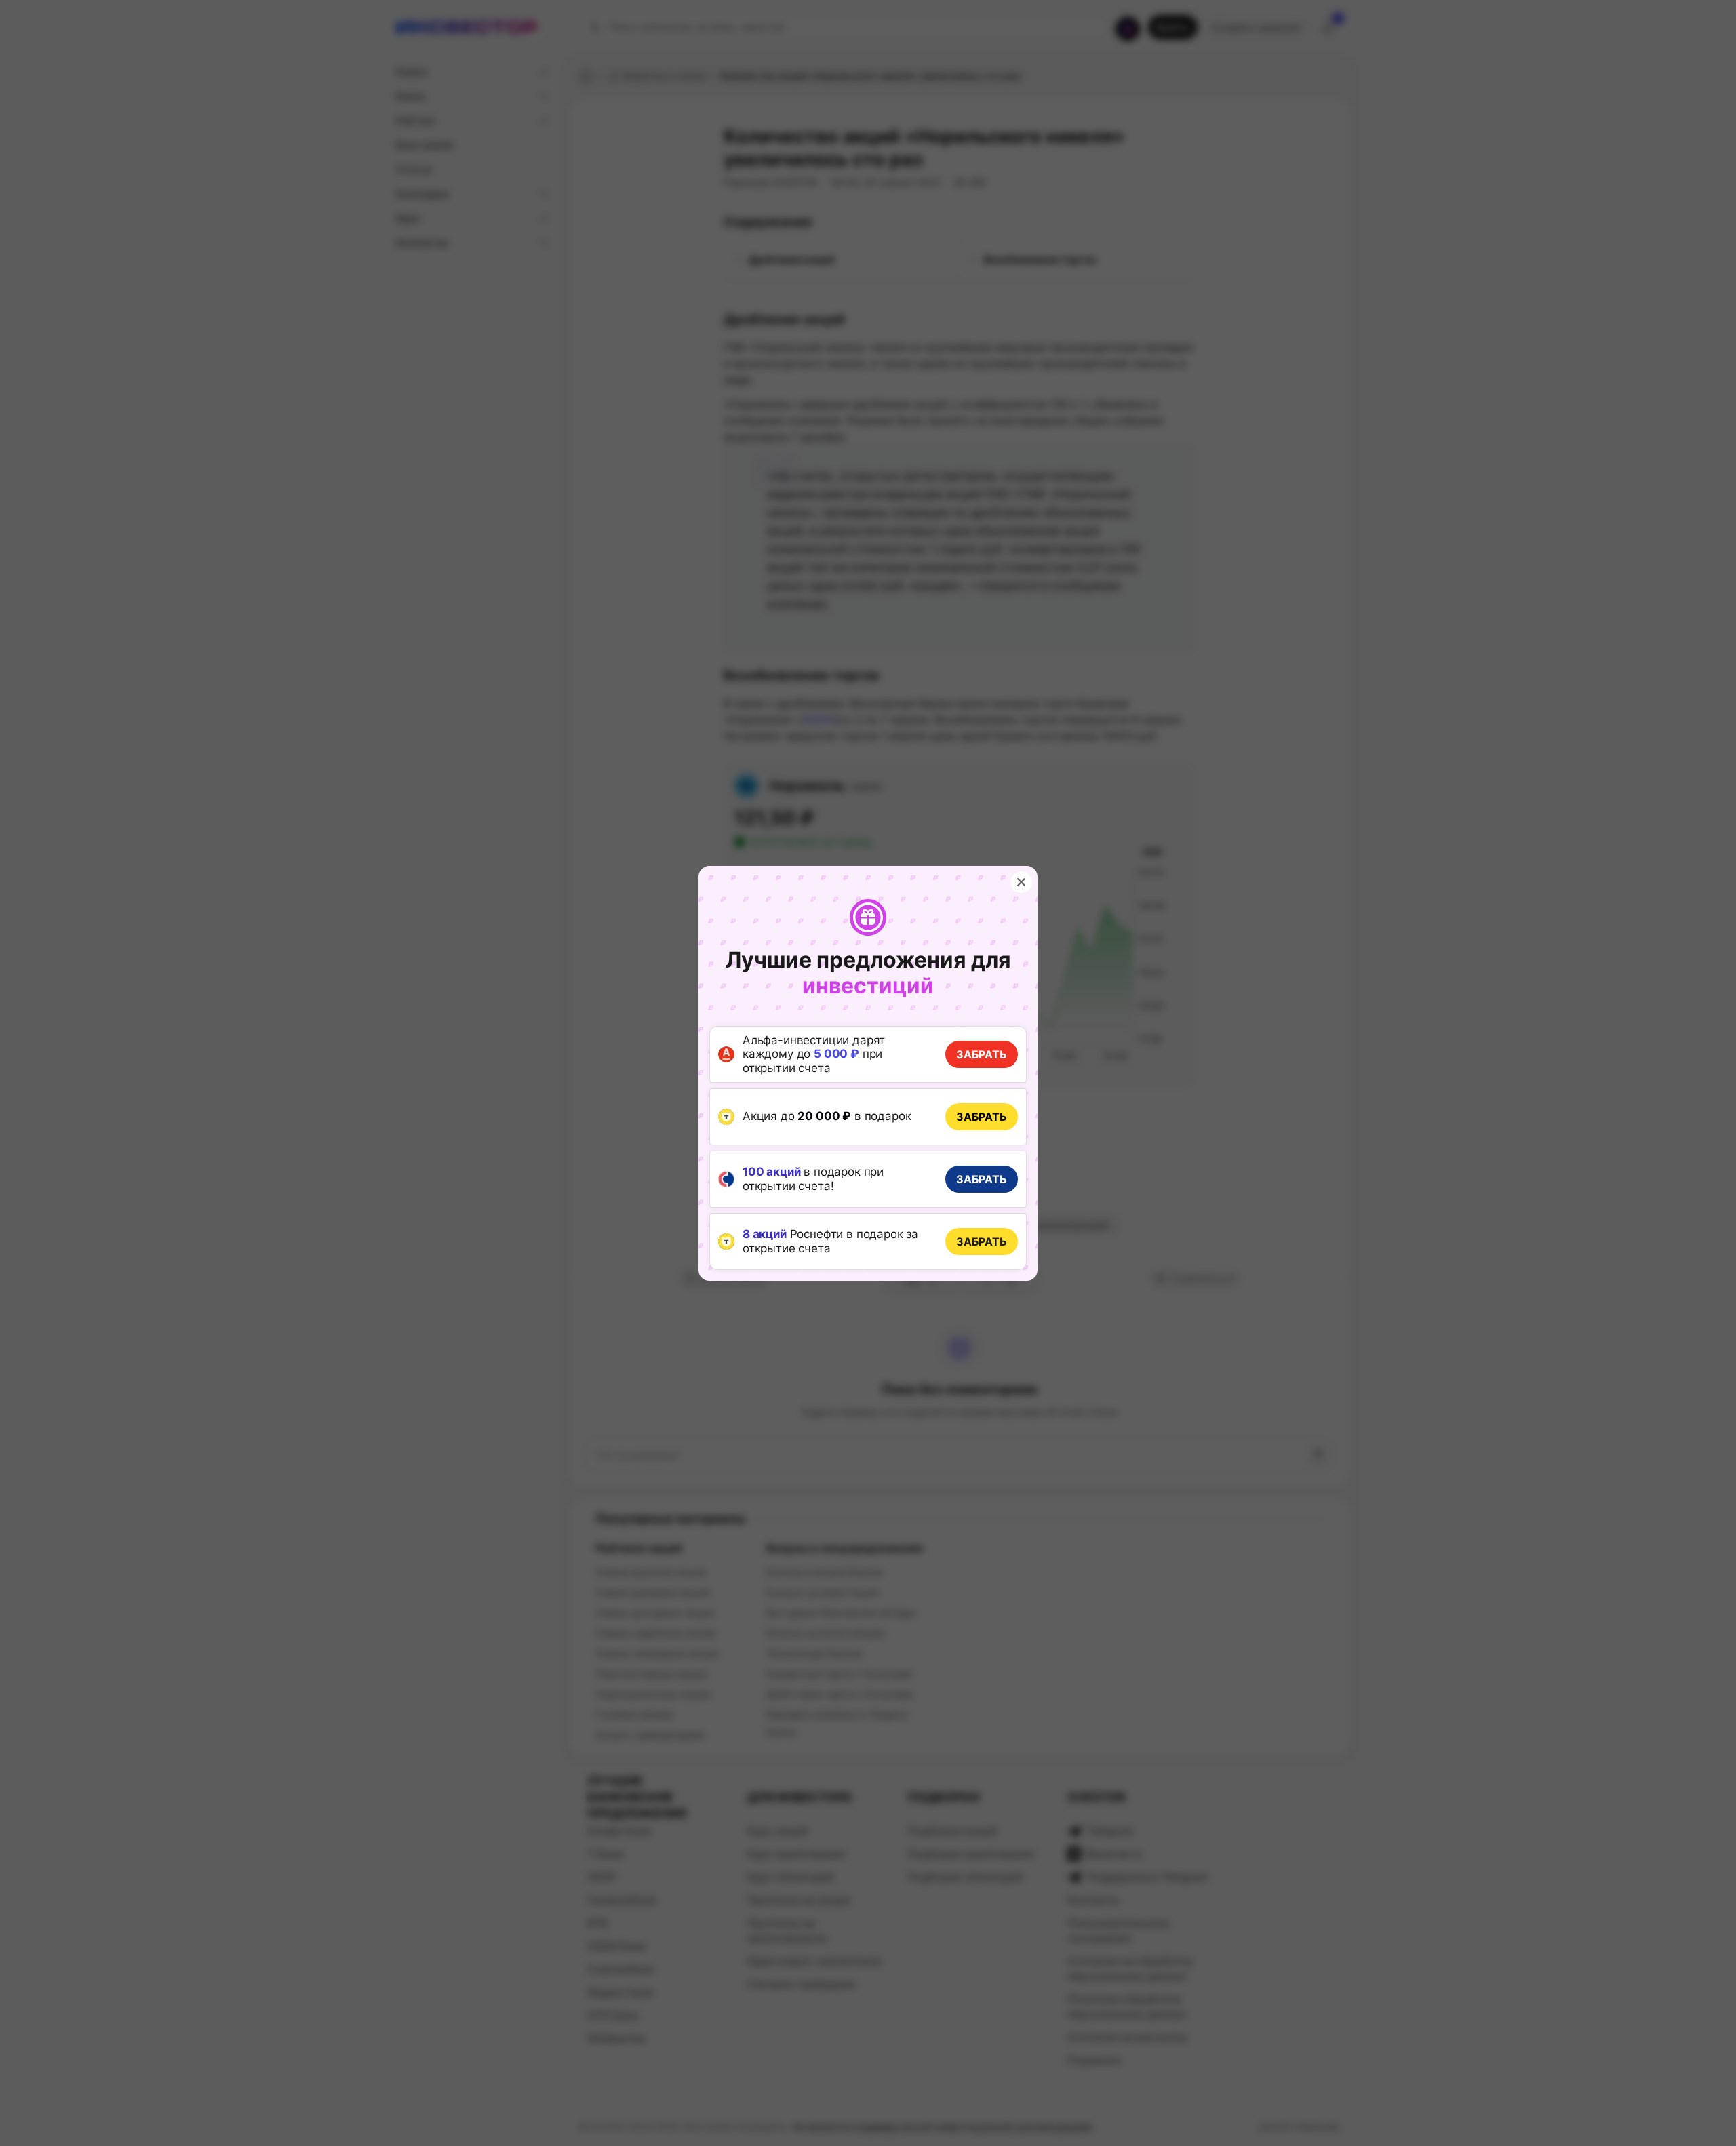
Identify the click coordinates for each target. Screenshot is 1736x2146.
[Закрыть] (1021, 882)
